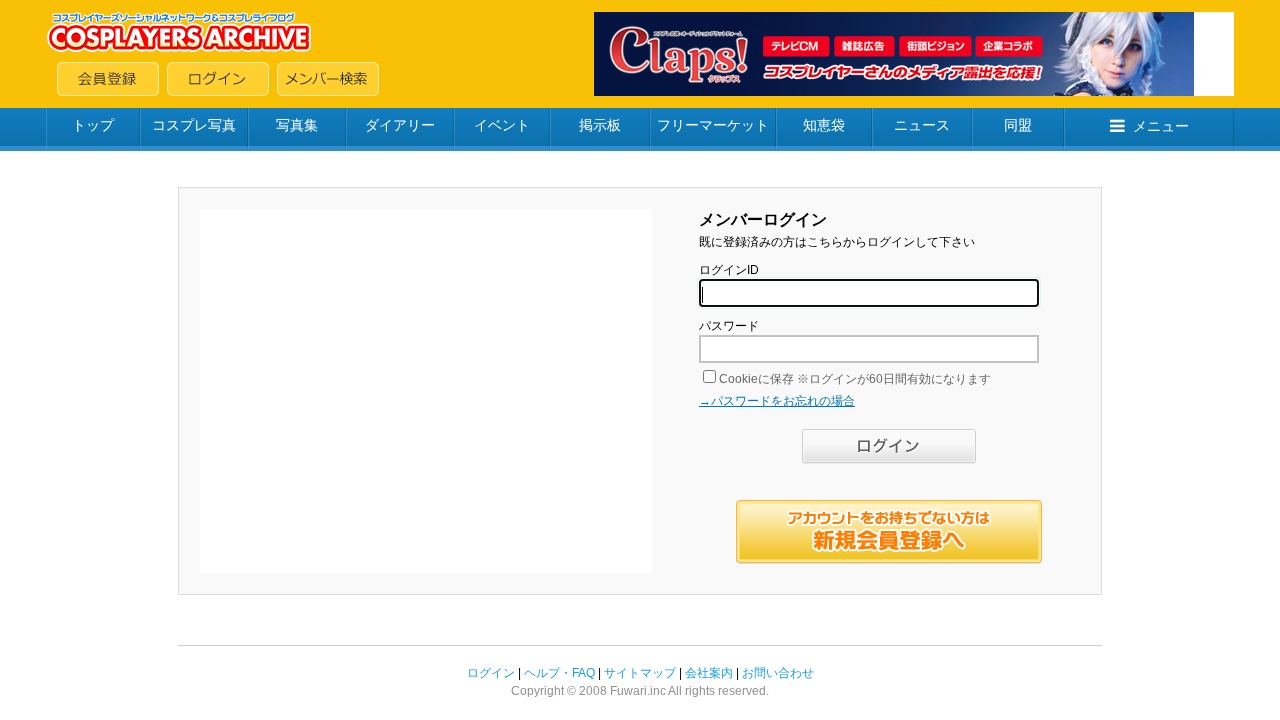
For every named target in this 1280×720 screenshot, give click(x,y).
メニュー (1161, 126)
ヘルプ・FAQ (559, 673)
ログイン (491, 673)
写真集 (297, 125)
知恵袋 (824, 125)
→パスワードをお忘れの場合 (777, 401)
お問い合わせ (778, 673)
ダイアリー (400, 125)
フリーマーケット (713, 125)
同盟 (1018, 125)
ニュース (922, 125)
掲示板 (600, 125)
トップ (93, 125)
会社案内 (709, 673)
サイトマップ (640, 673)
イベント (502, 125)
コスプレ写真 (194, 125)
